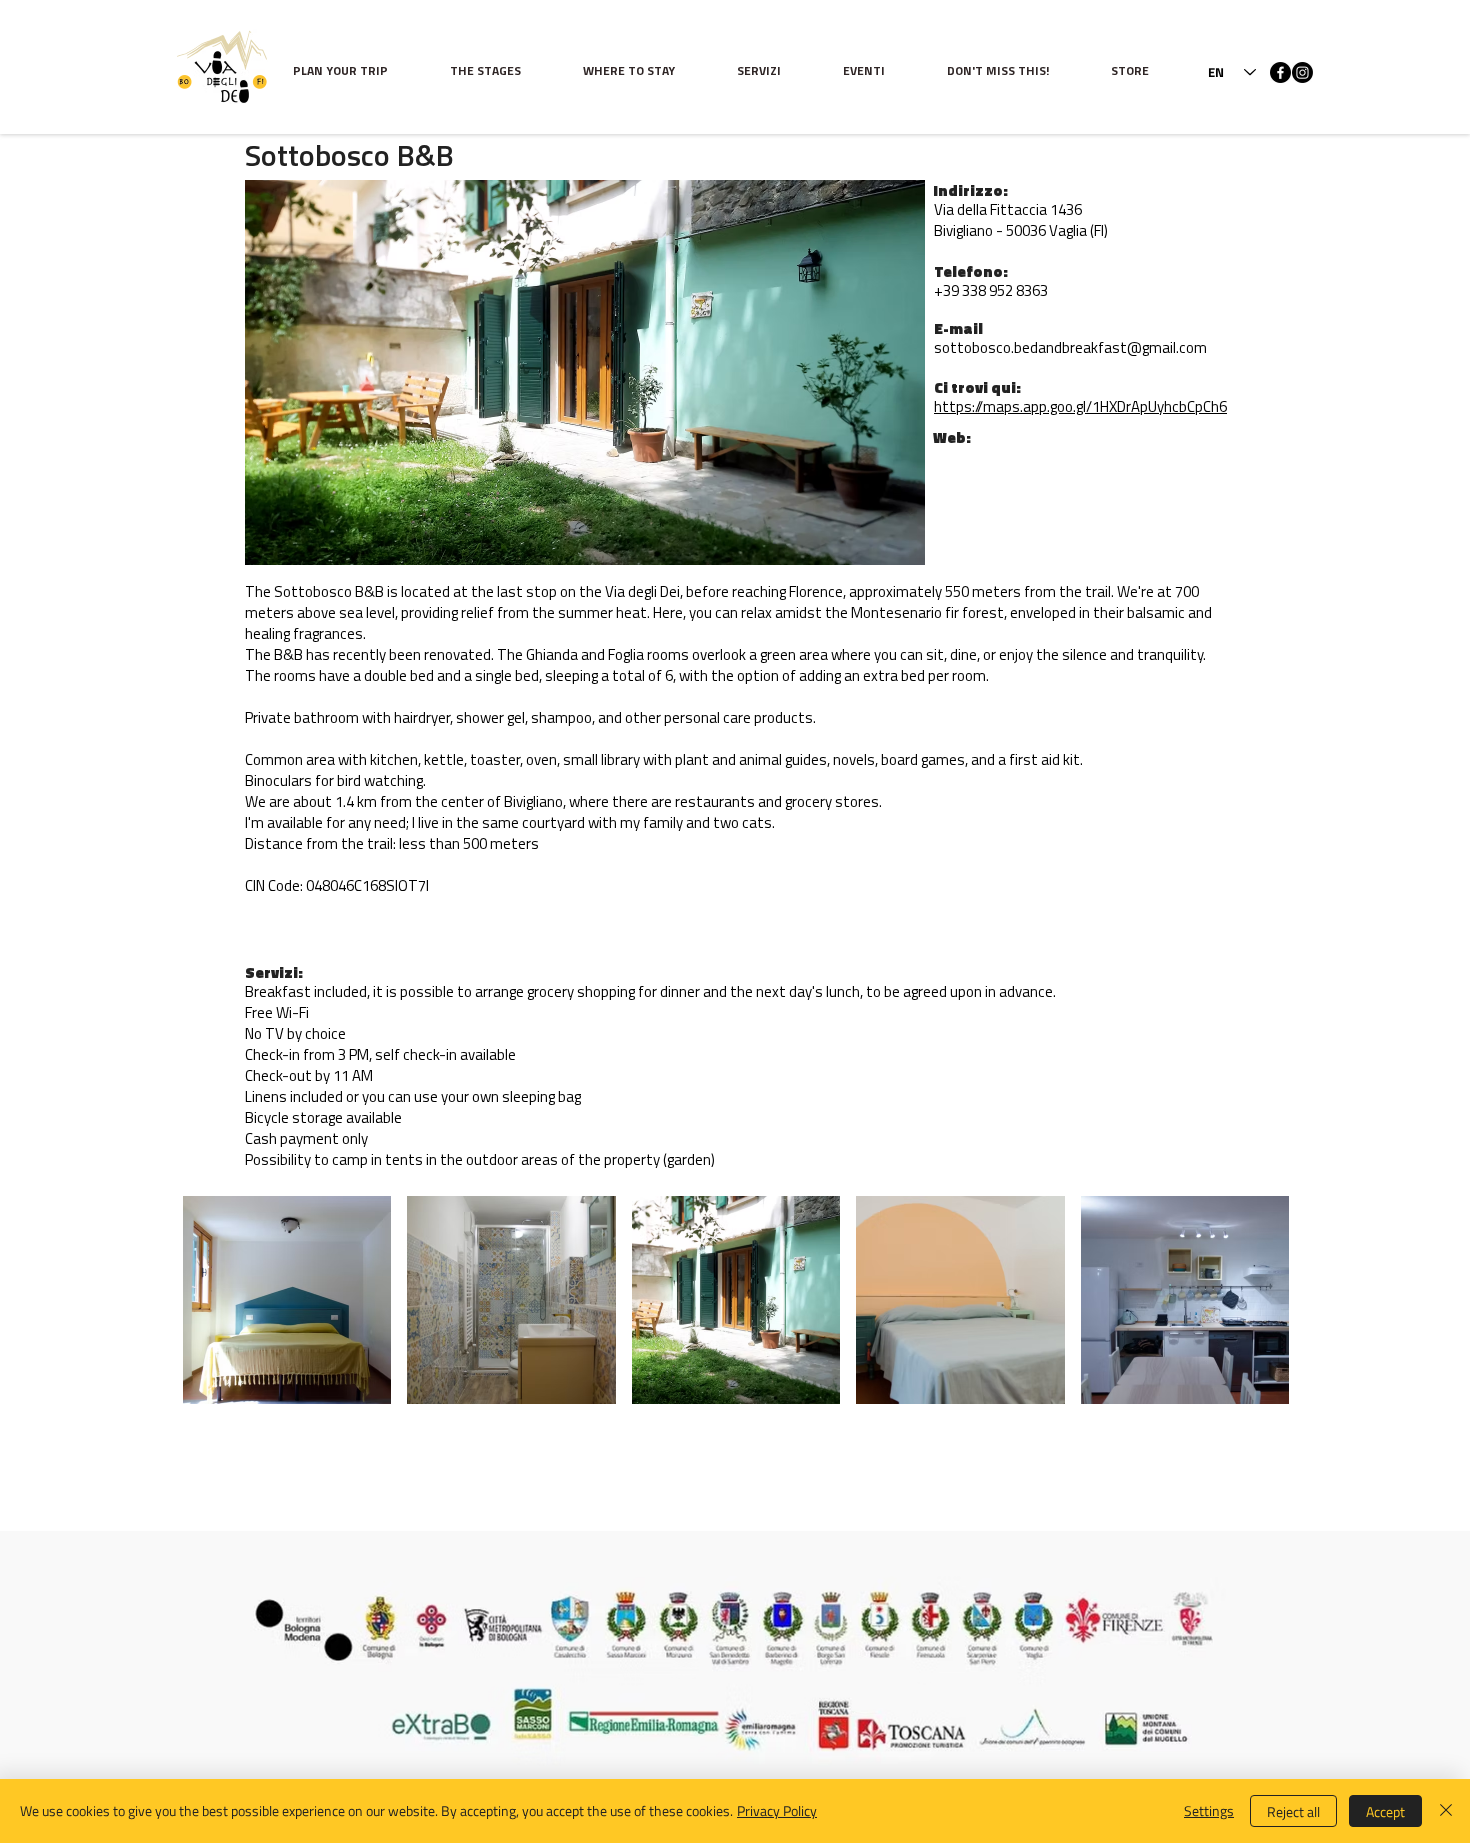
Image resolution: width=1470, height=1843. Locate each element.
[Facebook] (1280, 72)
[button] (501, 72)
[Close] (1446, 1811)
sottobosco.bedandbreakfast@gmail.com (1070, 349)
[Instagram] (1302, 72)
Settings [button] (1209, 1810)
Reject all (1293, 1811)
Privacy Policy (777, 1810)
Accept (1385, 1811)
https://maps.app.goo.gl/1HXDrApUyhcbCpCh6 (1080, 408)
